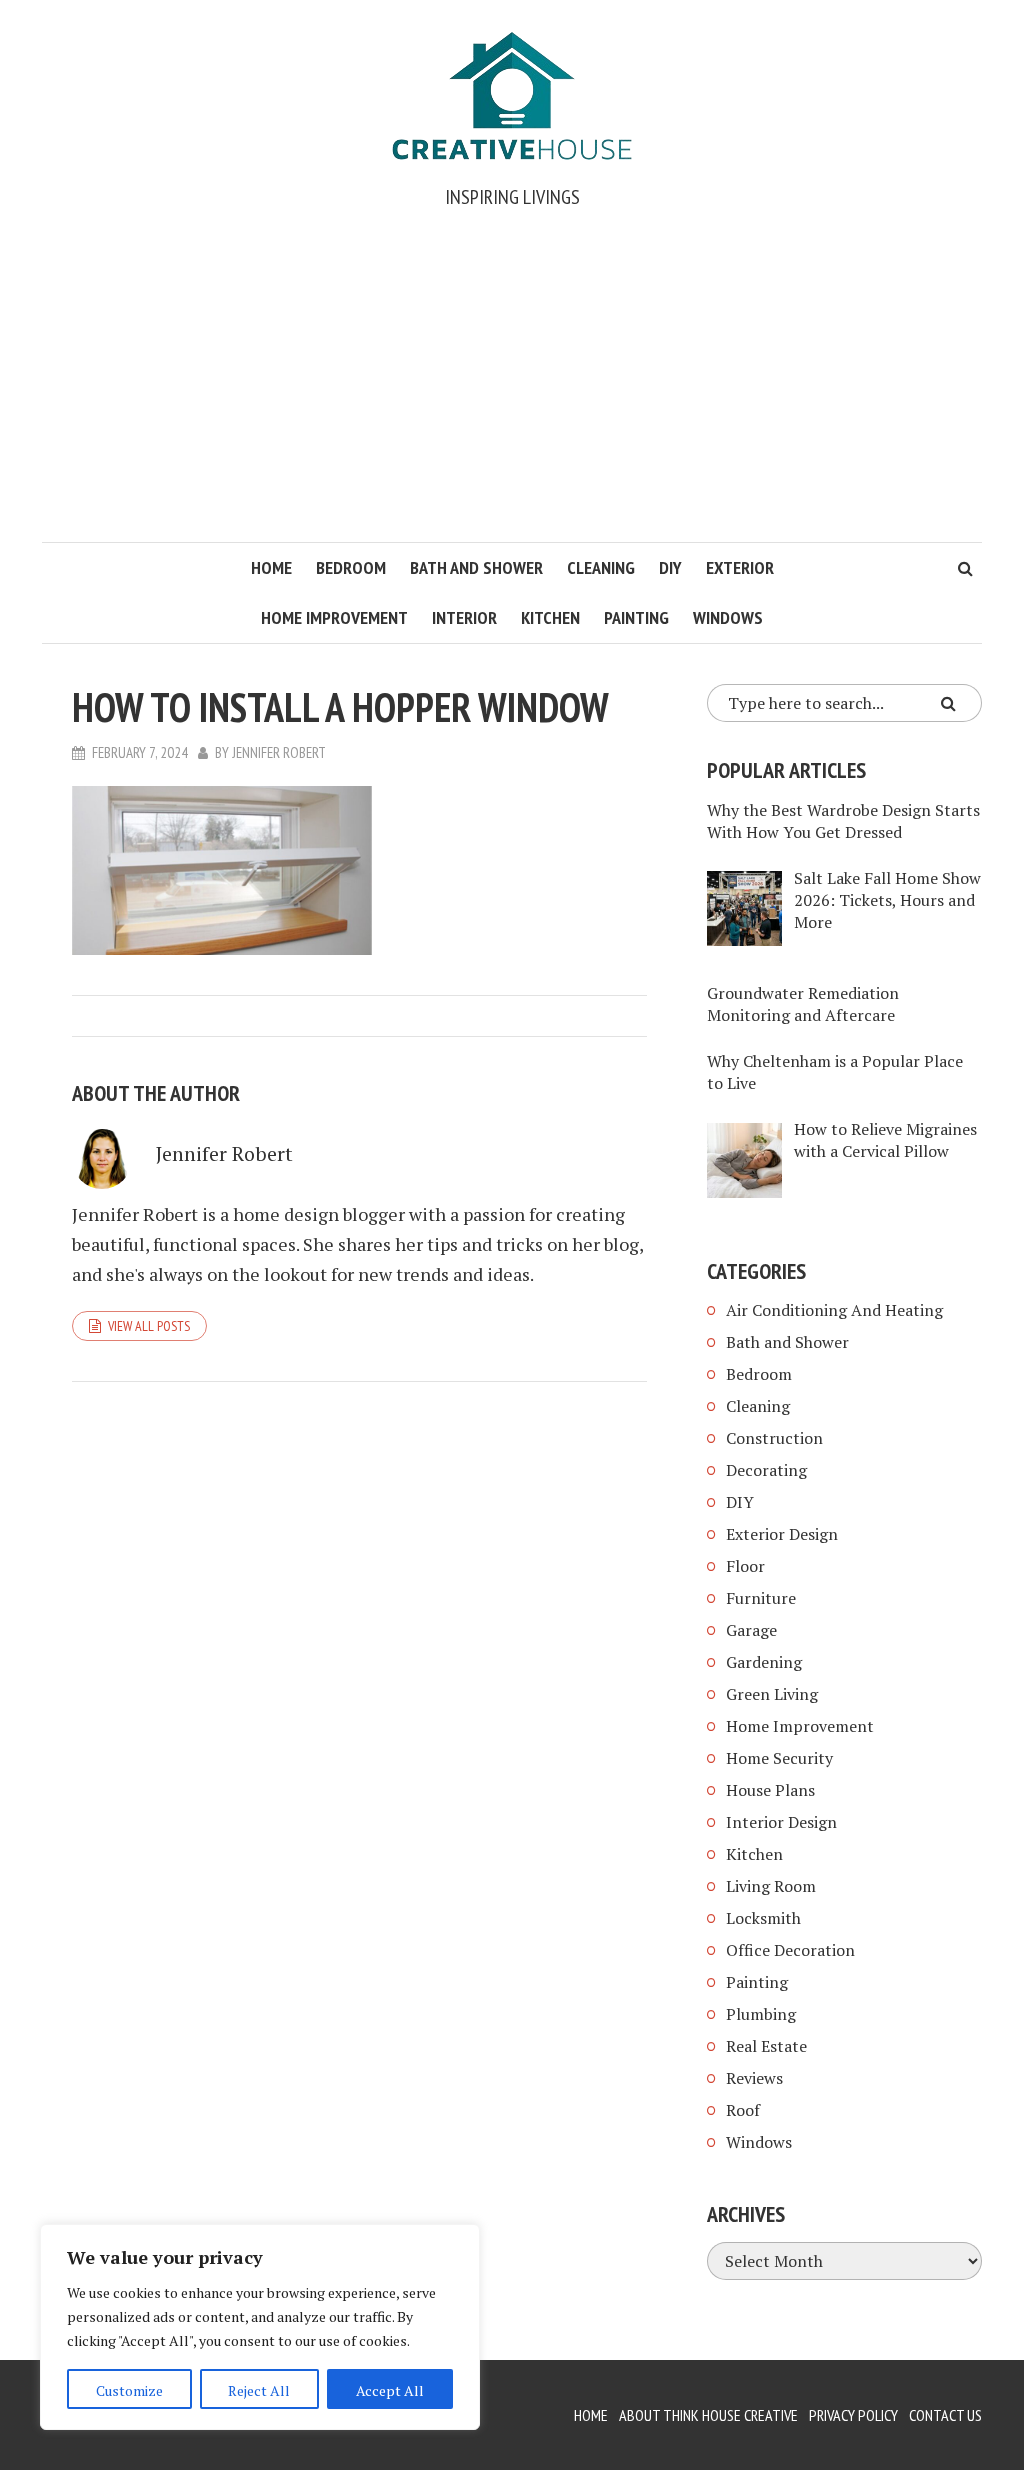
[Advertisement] (512, 392)
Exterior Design (782, 1534)
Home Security (779, 1758)
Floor (745, 1566)
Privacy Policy (853, 2415)
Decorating (766, 1470)
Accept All (390, 2390)
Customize (129, 2390)
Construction (774, 1438)
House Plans (770, 1790)
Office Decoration (790, 1950)
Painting (636, 617)
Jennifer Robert (279, 752)
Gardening (764, 1662)
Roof (743, 2110)
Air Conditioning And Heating (834, 1310)
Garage (751, 1630)
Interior (464, 617)
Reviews (754, 2078)
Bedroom (351, 567)
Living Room (771, 1886)
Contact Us (945, 2415)
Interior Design (781, 1822)
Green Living (772, 1694)
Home (271, 567)
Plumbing (761, 2014)
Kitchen (550, 617)
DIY (670, 567)
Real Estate (766, 2046)
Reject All (259, 2390)
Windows (728, 617)
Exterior (740, 567)
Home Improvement (334, 617)
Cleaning (601, 567)
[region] (260, 2327)
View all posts (149, 1326)
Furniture (761, 1598)
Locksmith (763, 1918)
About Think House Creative (708, 2415)
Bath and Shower (476, 567)
